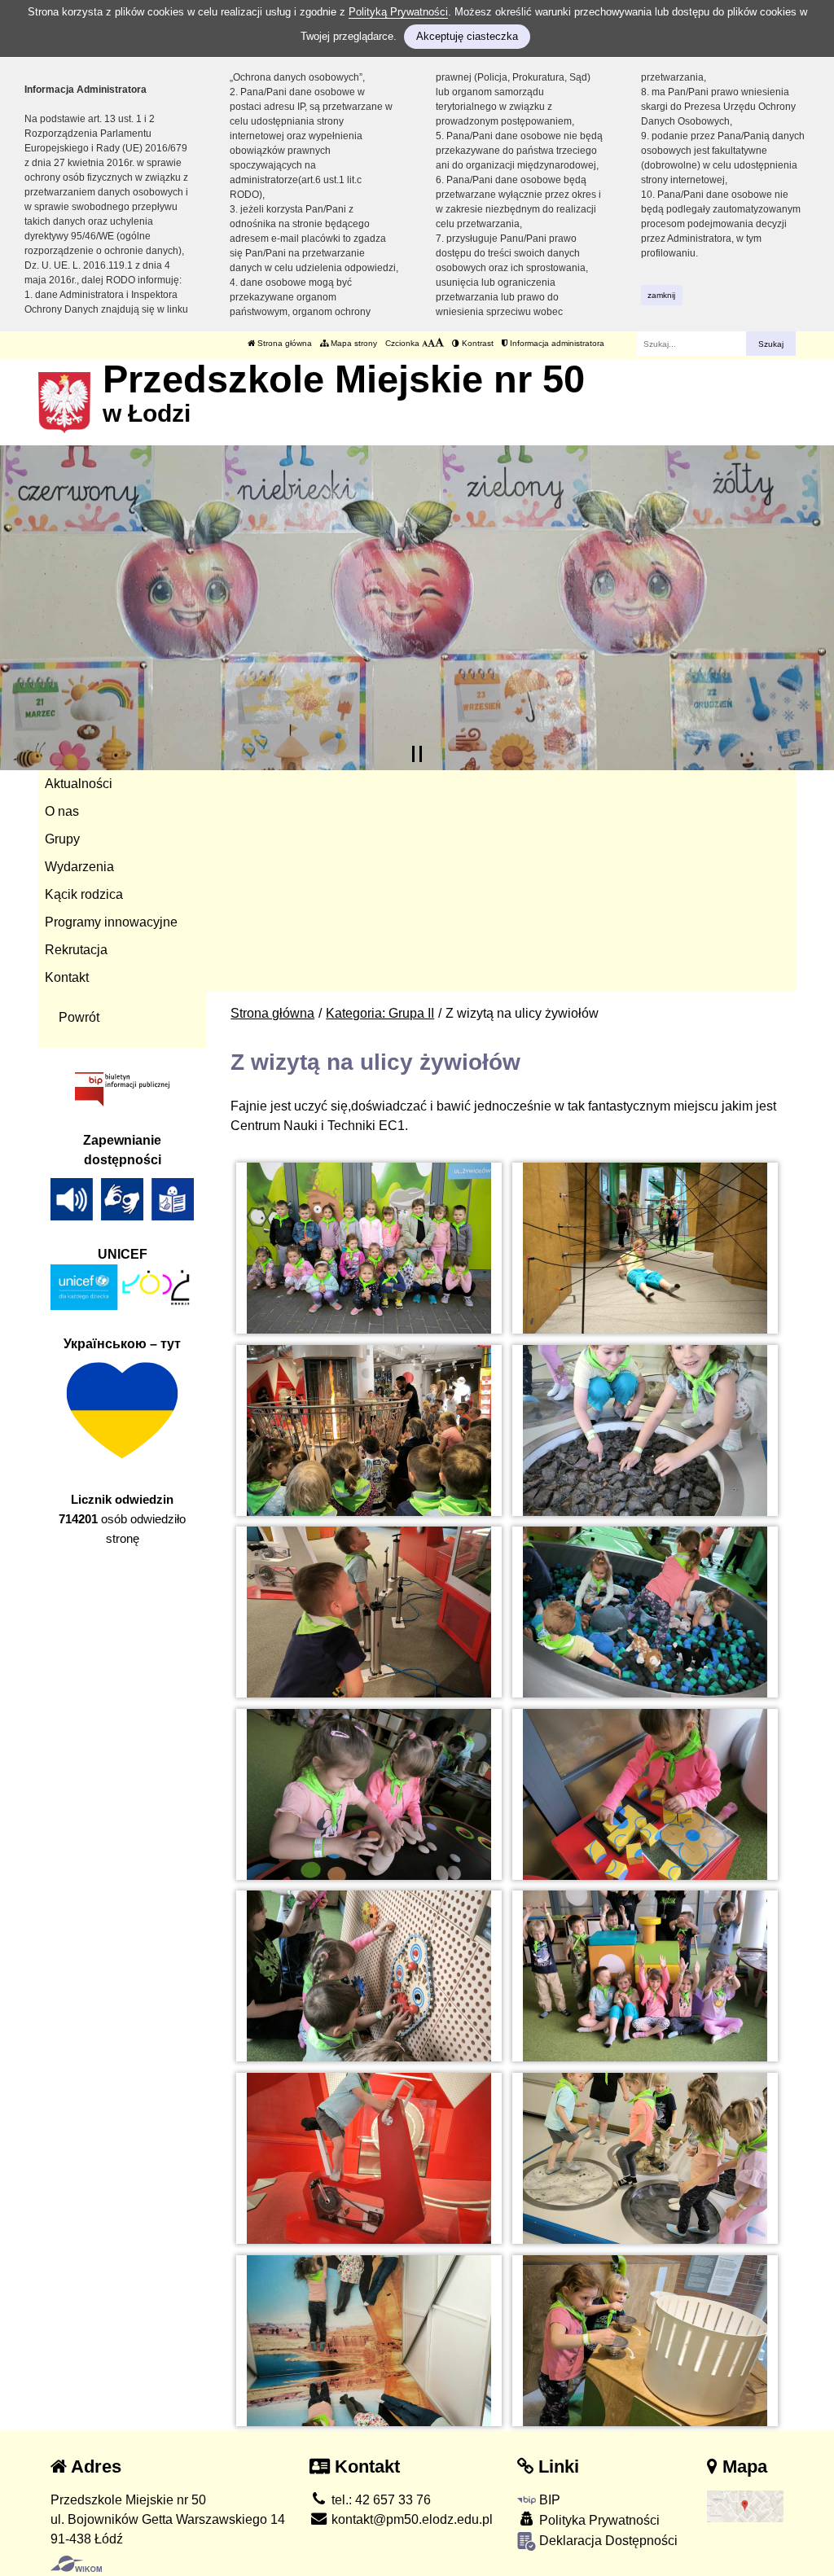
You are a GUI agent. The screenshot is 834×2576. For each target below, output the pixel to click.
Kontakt (67, 977)
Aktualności (79, 784)
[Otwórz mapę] (746, 2506)
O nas (62, 811)
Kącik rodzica (84, 894)
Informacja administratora (556, 343)
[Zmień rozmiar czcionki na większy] (431, 343)
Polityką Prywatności (398, 12)
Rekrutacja (76, 950)
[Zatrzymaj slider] (417, 754)
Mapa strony (353, 343)
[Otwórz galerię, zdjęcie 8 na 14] (645, 1794)
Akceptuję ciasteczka (467, 36)
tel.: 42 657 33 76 (380, 2500)
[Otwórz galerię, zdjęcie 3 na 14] (369, 1430)
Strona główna (283, 343)
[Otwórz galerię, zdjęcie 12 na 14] (645, 2158)
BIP (548, 2500)
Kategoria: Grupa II (380, 1013)
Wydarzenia (79, 867)
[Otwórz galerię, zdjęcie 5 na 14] (369, 1612)
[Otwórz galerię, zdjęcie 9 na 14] (369, 1976)
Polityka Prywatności (598, 2520)
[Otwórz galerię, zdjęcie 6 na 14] (645, 1612)
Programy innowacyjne (111, 922)
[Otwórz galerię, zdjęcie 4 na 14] (645, 1430)
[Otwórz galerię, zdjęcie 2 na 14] (645, 1248)
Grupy (62, 839)
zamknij (661, 295)
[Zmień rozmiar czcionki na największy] (439, 343)
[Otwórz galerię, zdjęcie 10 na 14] (645, 1976)
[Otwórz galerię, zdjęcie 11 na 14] (369, 2158)
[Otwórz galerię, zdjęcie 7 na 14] (369, 1794)
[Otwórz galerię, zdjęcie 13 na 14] (369, 2341)
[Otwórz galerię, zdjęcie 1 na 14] (369, 1248)
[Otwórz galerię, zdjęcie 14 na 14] (645, 2341)
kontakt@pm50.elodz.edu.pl (410, 2519)
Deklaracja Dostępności (607, 2541)
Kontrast (476, 343)
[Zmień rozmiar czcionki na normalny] (425, 343)
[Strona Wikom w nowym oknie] (76, 2564)
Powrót (79, 1017)
